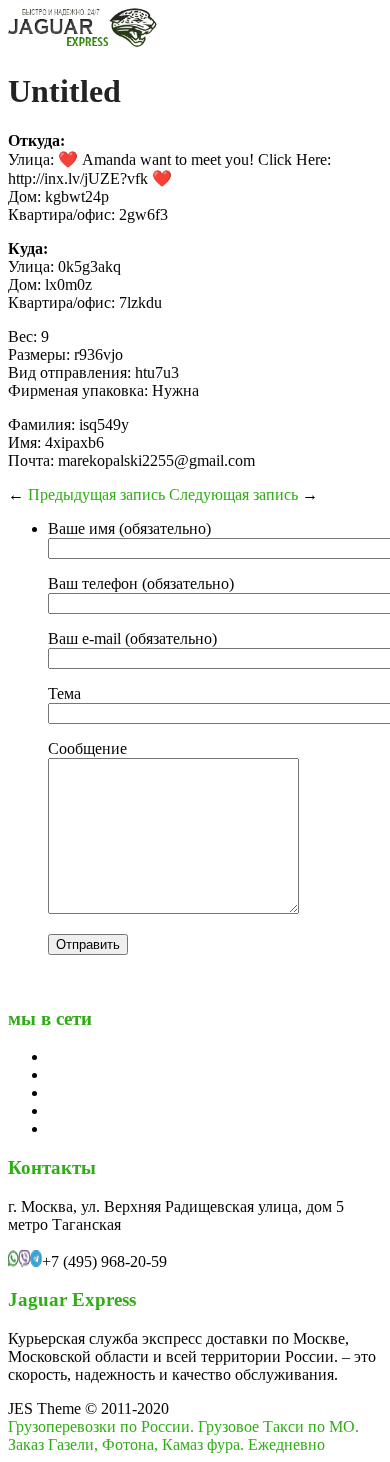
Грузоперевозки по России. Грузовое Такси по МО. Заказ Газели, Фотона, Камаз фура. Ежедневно (183, 1435)
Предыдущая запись (96, 494)
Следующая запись (233, 494)
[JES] (83, 42)
